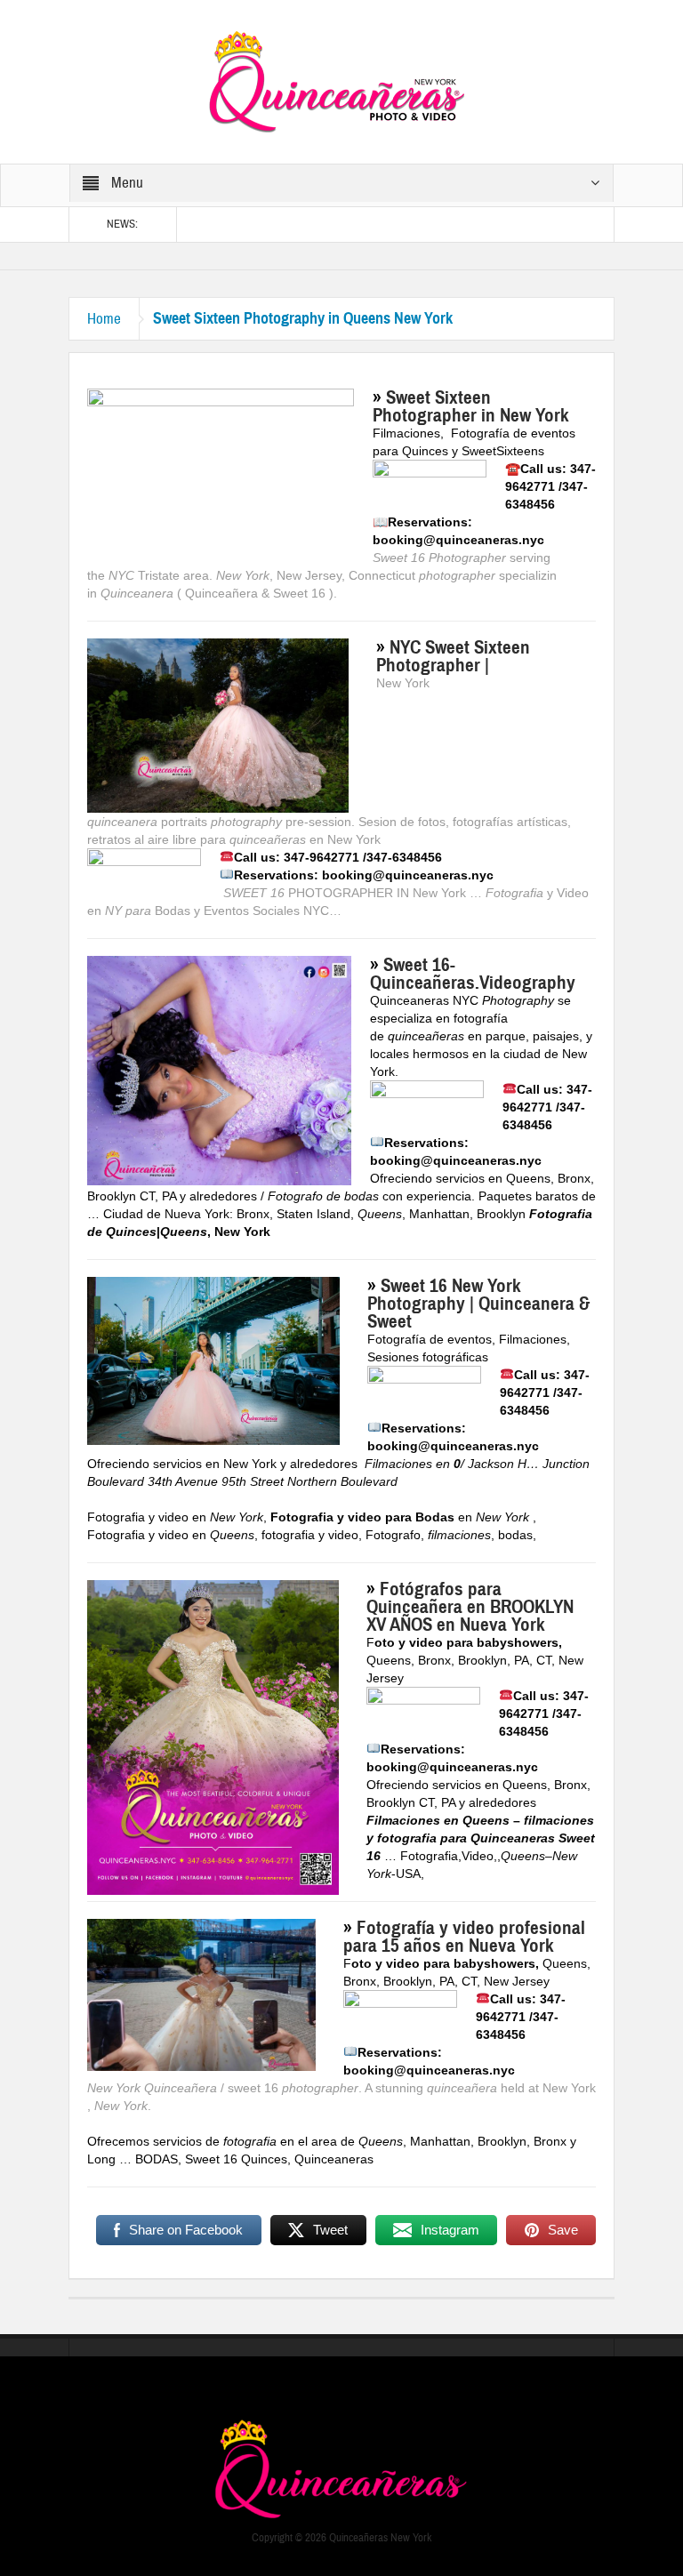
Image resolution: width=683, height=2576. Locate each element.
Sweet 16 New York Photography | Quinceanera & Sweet (478, 1304)
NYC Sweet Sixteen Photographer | (453, 656)
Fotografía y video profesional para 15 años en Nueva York (464, 1937)
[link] (406, 433)
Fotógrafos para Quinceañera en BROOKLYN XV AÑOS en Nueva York (470, 1607)
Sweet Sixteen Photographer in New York (471, 406)
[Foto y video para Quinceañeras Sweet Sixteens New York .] (341, 81)
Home (104, 319)
